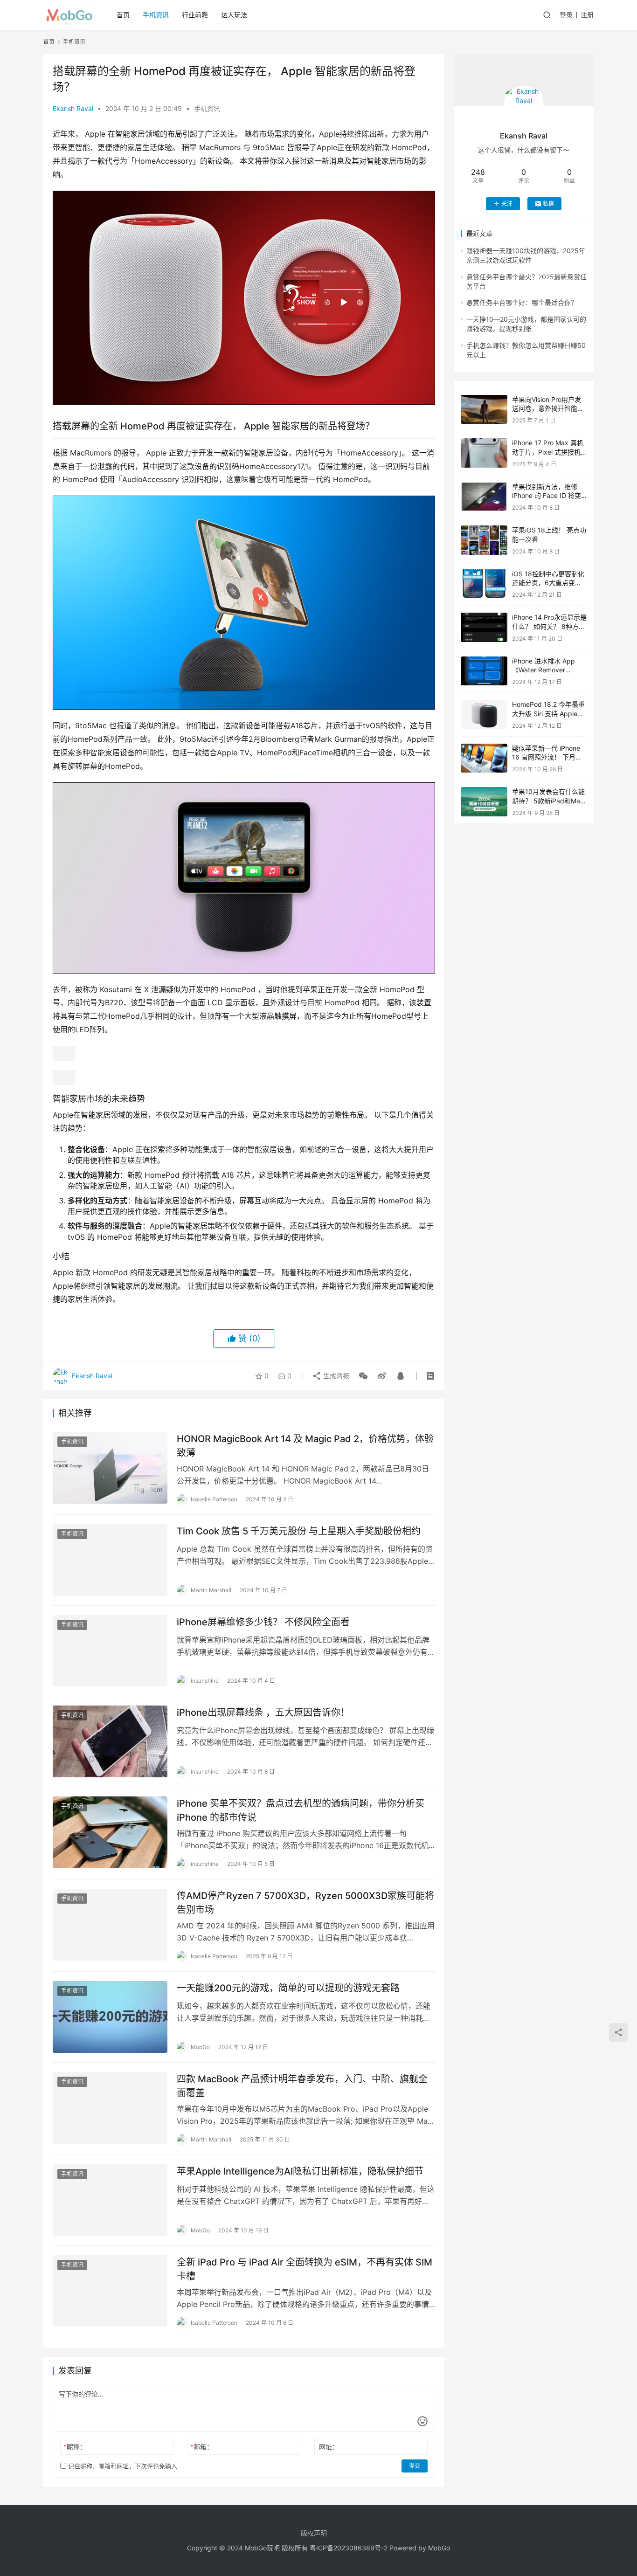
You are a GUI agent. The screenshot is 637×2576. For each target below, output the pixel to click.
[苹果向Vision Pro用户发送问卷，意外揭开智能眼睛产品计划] (484, 410)
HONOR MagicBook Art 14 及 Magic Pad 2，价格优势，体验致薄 (305, 1446)
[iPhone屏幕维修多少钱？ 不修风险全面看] (110, 1651)
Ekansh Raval (73, 108)
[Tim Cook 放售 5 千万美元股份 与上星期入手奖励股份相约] (110, 1560)
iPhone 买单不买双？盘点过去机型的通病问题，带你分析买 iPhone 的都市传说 (301, 1810)
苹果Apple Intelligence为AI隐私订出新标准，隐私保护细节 (300, 2171)
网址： (329, 2447)
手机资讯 (156, 15)
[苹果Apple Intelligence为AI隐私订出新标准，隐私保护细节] (110, 2200)
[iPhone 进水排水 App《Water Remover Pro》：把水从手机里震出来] (484, 671)
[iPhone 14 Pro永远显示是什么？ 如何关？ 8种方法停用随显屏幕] (484, 627)
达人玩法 (234, 15)
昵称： (75, 2447)
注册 (587, 15)
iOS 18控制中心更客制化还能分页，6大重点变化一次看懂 (548, 583)
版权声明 (314, 2533)
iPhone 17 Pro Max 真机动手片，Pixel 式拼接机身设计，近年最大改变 (548, 452)
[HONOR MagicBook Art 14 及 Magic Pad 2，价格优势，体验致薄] (110, 1468)
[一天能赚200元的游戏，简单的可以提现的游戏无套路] (110, 2017)
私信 (548, 204)
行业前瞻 (195, 15)
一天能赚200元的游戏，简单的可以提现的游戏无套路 (288, 1988)
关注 (507, 204)
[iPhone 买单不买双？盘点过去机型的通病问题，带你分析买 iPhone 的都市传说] (110, 1832)
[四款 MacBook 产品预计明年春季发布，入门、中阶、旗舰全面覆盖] (110, 2108)
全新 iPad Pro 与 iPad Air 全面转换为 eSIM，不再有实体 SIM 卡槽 (305, 2269)
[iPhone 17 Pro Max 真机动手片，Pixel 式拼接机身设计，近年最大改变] (484, 453)
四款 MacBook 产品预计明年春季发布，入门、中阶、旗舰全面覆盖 (302, 2086)
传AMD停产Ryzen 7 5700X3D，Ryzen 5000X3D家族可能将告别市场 (305, 1903)
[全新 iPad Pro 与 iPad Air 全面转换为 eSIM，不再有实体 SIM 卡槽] (110, 2291)
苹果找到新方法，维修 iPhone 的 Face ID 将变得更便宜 (547, 496)
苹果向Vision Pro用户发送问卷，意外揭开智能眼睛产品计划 (548, 408)
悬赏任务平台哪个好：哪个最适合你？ (522, 302)
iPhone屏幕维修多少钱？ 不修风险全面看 (263, 1622)
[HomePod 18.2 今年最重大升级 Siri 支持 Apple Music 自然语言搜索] (484, 715)
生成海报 (335, 1376)
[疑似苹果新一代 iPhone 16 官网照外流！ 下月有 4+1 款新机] (484, 758)
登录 (566, 15)
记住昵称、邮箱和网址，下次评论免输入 (122, 2466)
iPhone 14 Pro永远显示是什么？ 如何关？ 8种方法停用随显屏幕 (549, 626)
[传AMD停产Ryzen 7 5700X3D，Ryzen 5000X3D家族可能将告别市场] (110, 1925)
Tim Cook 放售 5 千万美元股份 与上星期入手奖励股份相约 (299, 1531)
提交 (415, 2466)
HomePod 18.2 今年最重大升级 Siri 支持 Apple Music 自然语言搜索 (548, 713)
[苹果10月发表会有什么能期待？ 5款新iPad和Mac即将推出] (484, 802)
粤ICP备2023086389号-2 (349, 2548)
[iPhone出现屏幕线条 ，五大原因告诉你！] (110, 1741)
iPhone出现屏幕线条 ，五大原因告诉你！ (263, 1713)
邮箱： (202, 2447)
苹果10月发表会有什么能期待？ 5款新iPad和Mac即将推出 (548, 801)
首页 (123, 15)
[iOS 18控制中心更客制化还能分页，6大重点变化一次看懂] (484, 584)
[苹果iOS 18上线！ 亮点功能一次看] (484, 540)
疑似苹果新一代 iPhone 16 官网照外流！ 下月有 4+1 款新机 (547, 757)
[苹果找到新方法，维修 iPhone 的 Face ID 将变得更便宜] (484, 497)
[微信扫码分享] (363, 1376)
